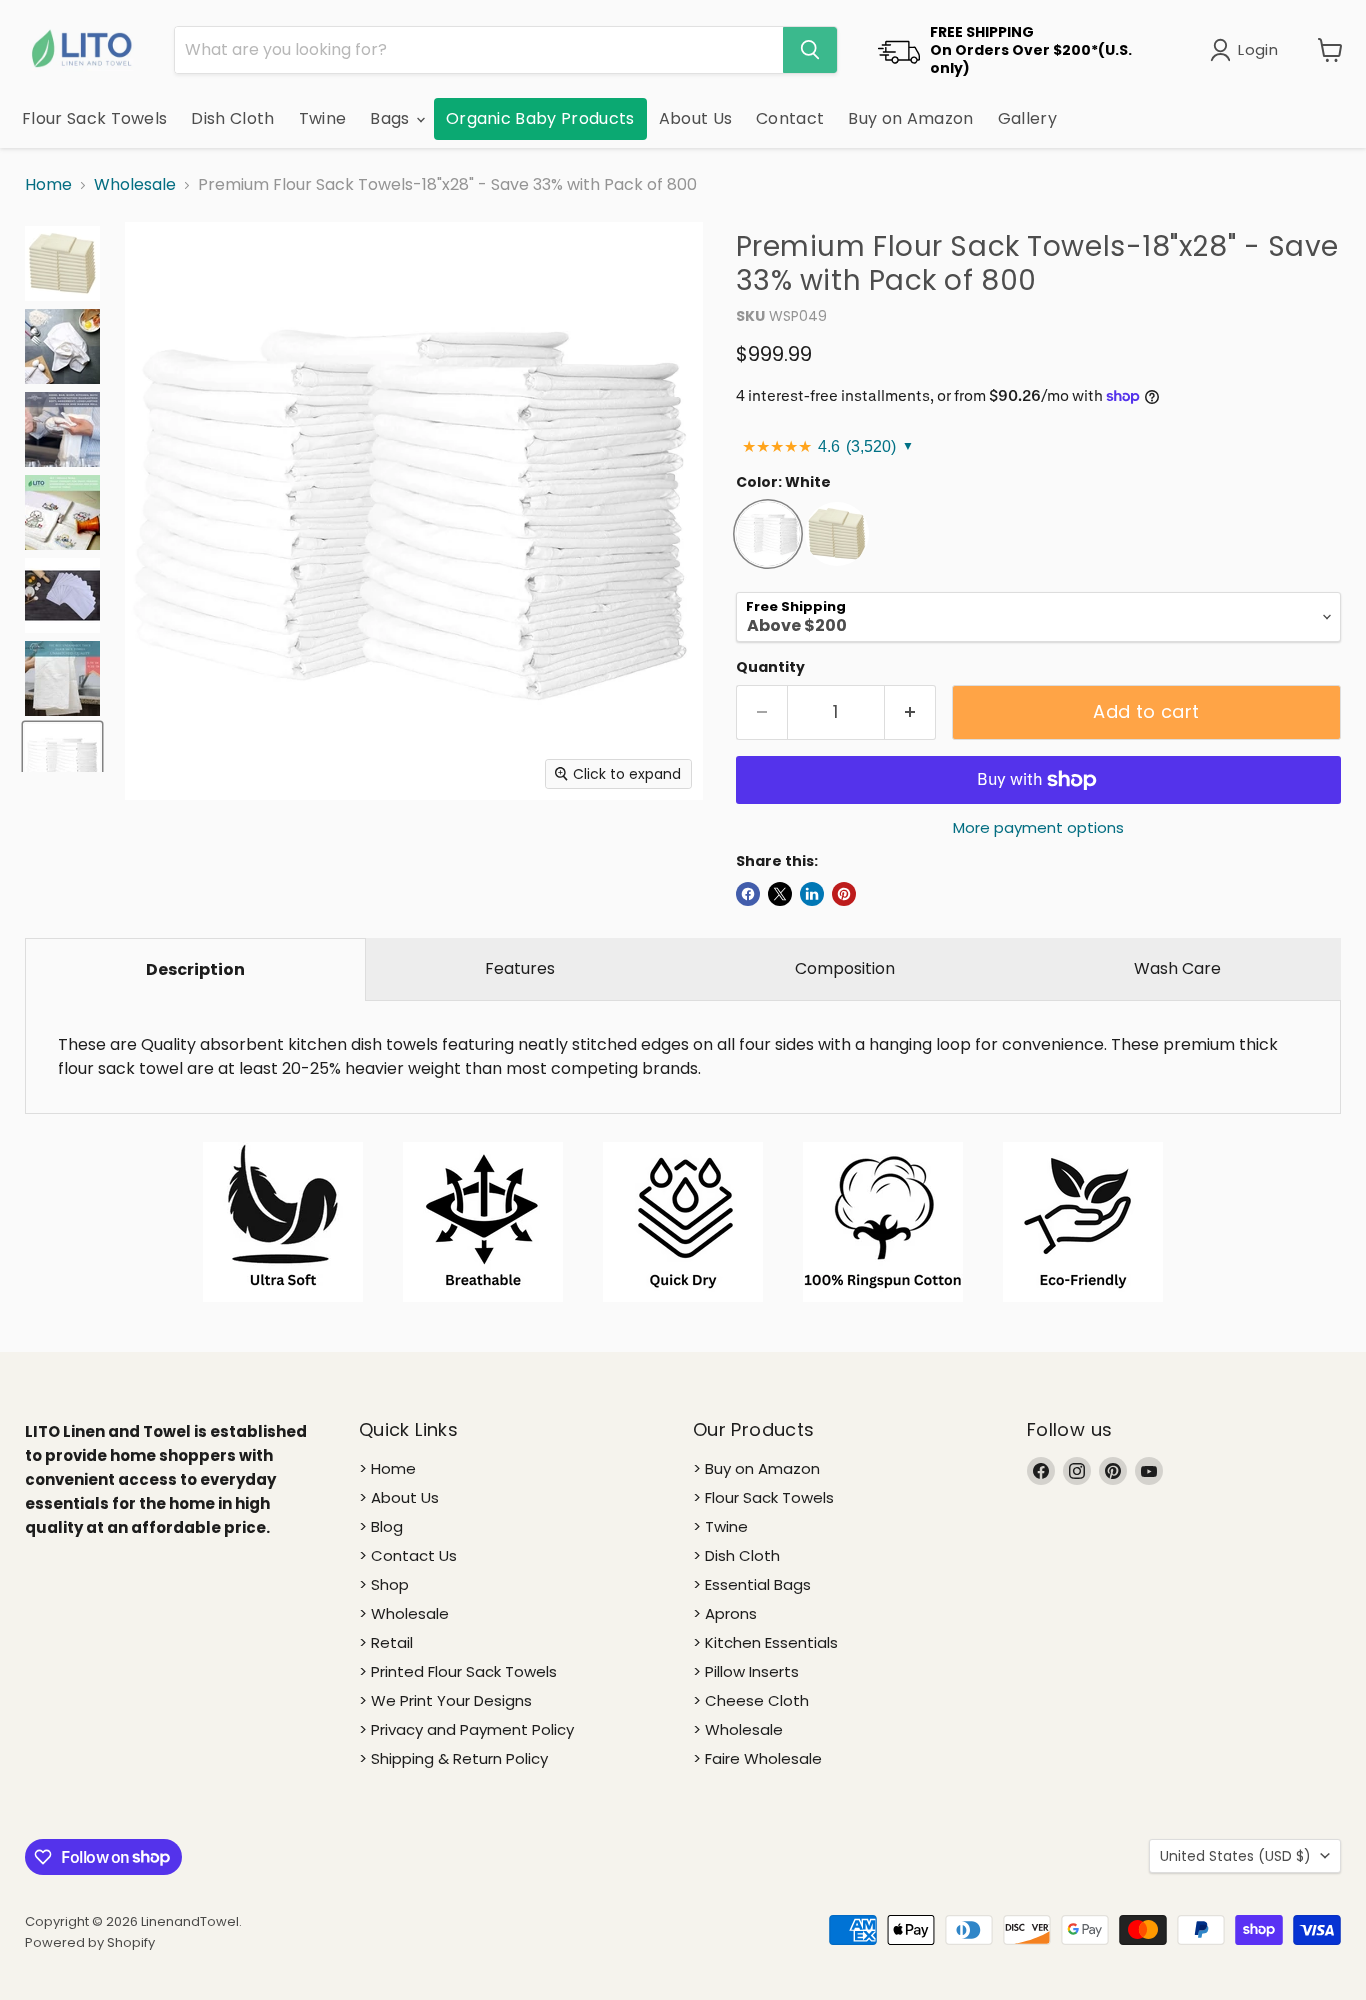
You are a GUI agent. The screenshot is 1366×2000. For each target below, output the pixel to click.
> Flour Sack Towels (763, 1497)
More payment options (1038, 827)
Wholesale (135, 185)
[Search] (810, 50)
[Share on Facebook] (748, 894)
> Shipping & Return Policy (453, 1758)
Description (195, 969)
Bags (392, 118)
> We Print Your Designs (445, 1700)
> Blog (381, 1526)
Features (520, 968)
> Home (387, 1468)
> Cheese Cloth (751, 1700)
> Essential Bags (752, 1584)
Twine (323, 118)
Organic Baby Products (540, 118)
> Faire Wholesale (757, 1758)
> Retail (386, 1642)
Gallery (1027, 118)
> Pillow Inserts (746, 1671)
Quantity (770, 667)
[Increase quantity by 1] (910, 712)
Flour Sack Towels (94, 118)
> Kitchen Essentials (765, 1642)
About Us (696, 118)
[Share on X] (780, 894)
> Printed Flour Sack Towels (458, 1671)
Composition (845, 968)
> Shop (384, 1584)
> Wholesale (404, 1613)
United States (1235, 1856)
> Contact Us (408, 1555)
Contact (790, 118)
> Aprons (725, 1613)
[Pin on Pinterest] (844, 894)
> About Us (399, 1497)
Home (48, 185)
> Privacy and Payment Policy (466, 1729)
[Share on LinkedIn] (812, 894)
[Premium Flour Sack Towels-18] (62, 263)
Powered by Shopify (90, 1942)
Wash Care (1177, 968)
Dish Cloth (232, 118)
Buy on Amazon (910, 118)
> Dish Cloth (736, 1555)
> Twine (720, 1526)
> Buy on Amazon (756, 1468)
